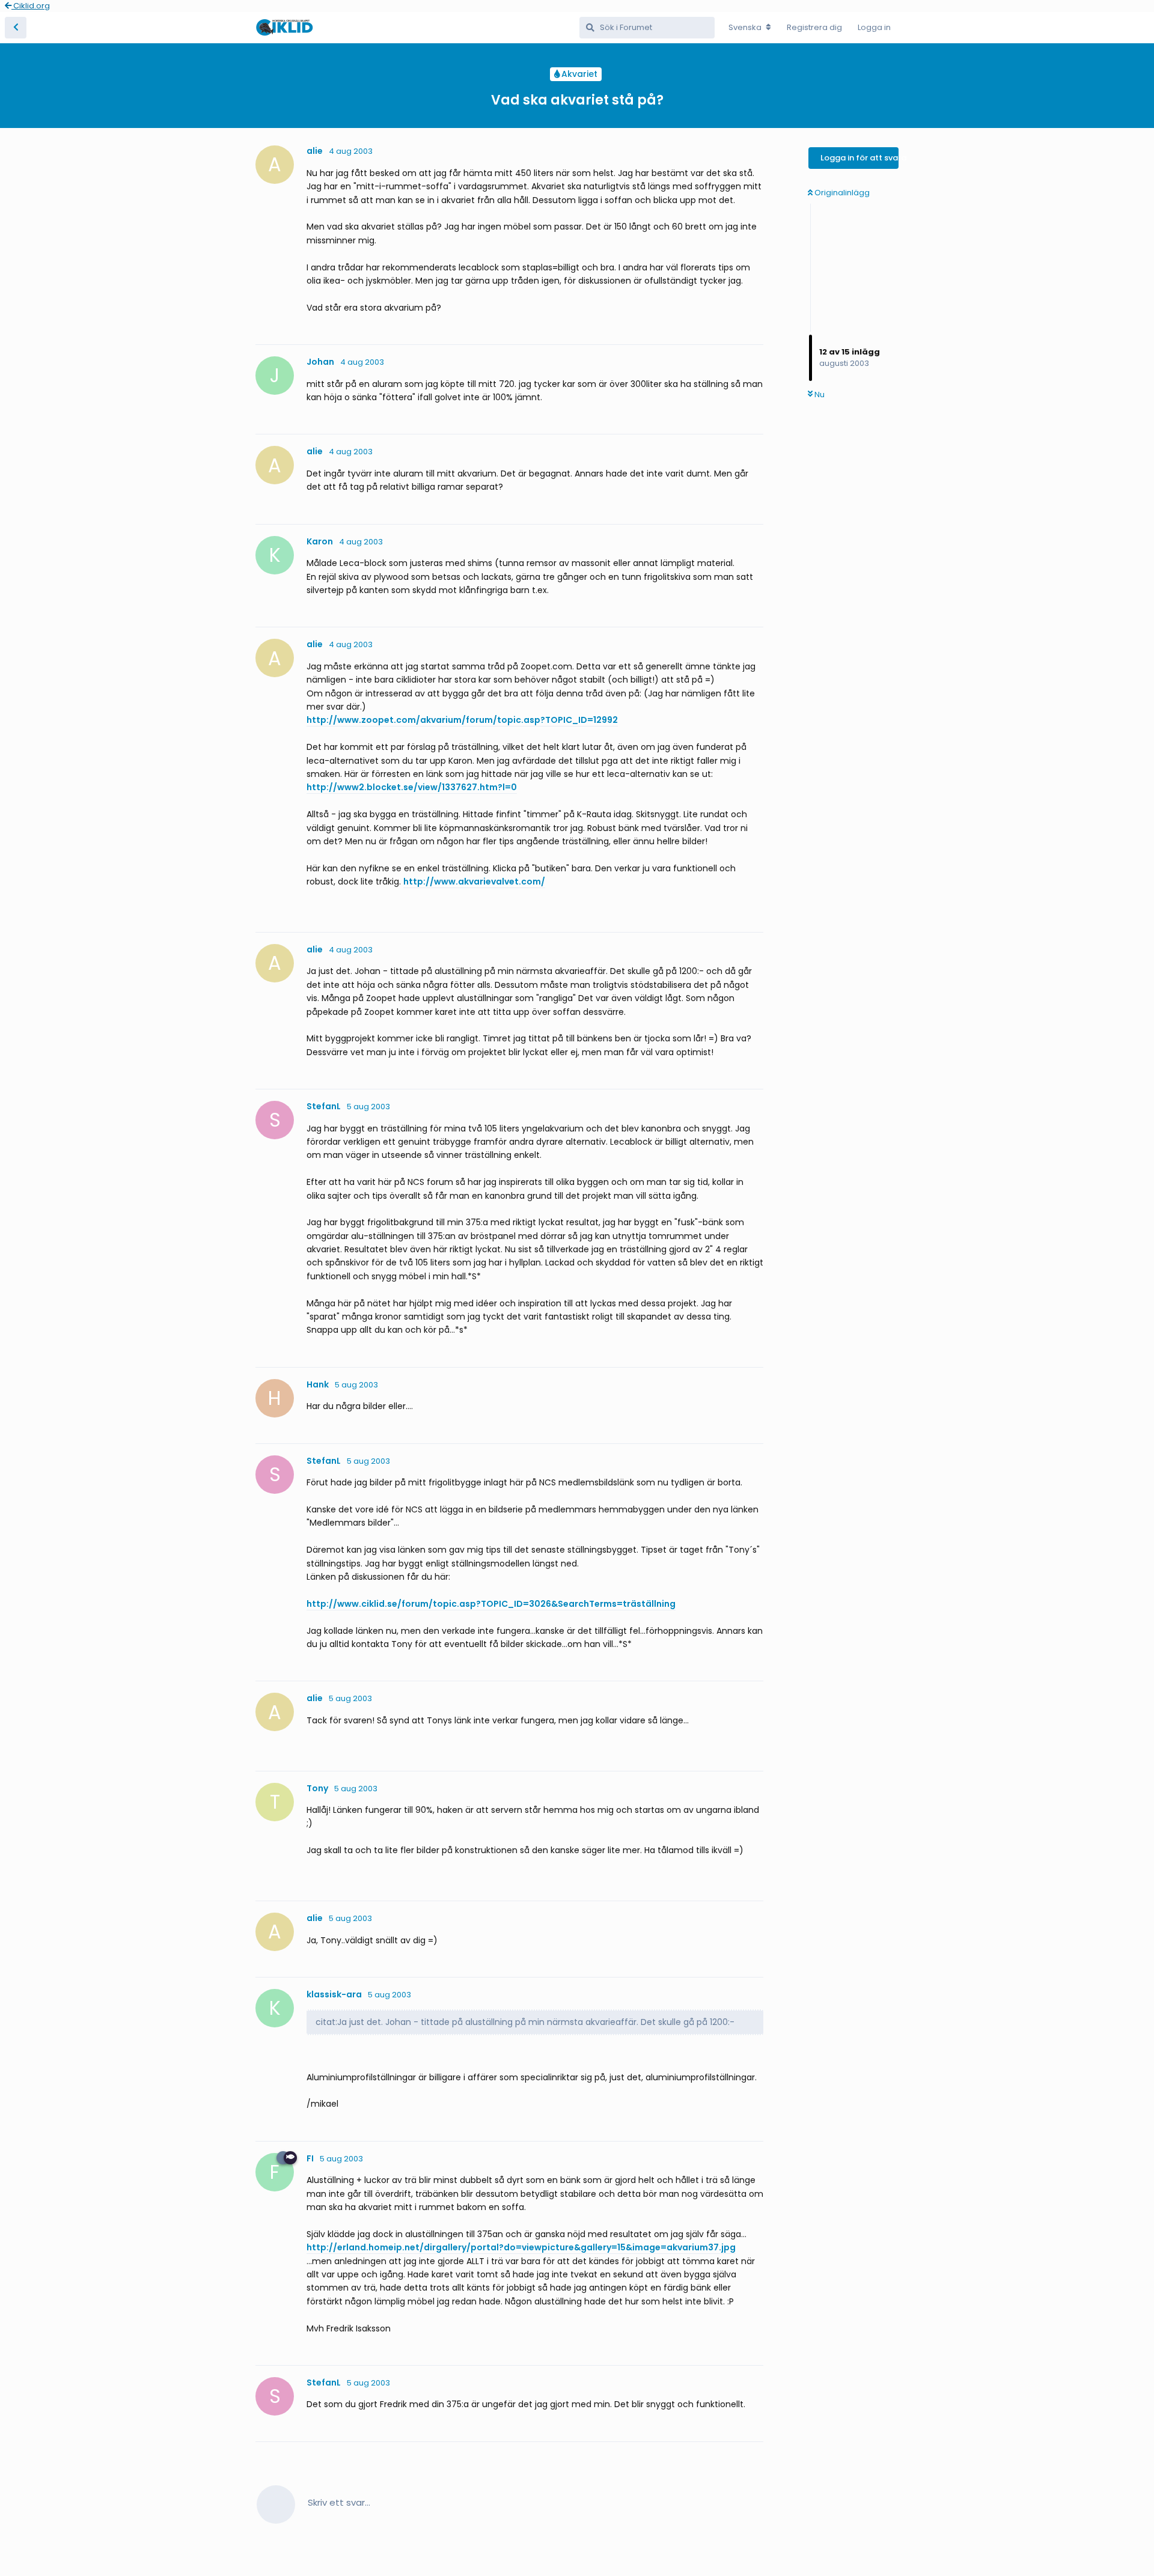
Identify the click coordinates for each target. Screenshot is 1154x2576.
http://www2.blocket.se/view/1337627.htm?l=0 (412, 787)
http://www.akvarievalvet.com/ (474, 882)
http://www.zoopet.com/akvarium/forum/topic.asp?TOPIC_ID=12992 (462, 720)
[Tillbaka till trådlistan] (16, 28)
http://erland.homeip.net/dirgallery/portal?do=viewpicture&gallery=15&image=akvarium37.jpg (521, 2247)
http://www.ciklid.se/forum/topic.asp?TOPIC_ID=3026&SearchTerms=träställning (491, 1604)
